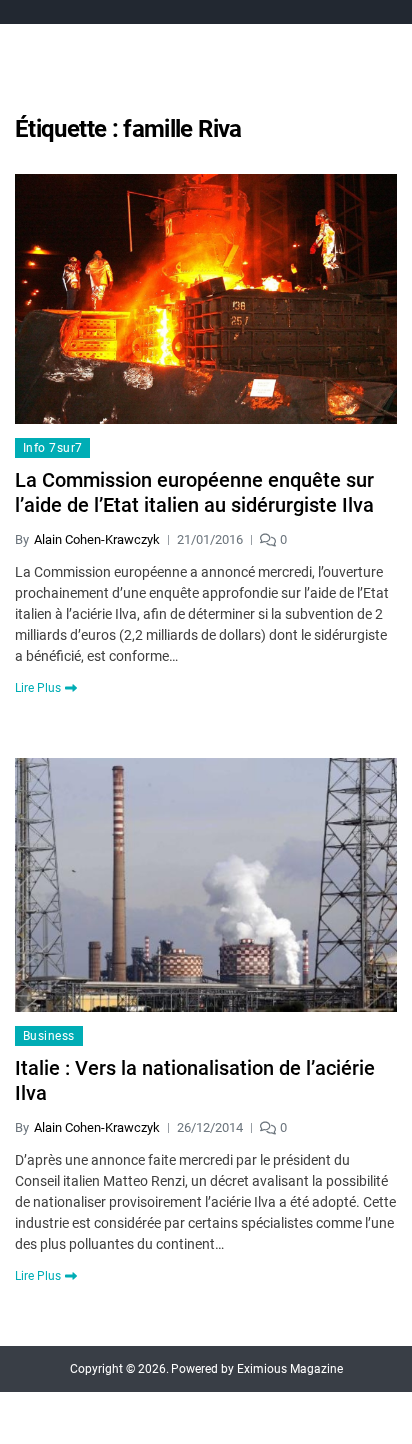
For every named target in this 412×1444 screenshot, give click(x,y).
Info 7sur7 (52, 448)
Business (49, 1036)
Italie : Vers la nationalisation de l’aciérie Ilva (195, 1080)
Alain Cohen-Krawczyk (97, 539)
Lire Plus (38, 688)
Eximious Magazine (290, 1369)
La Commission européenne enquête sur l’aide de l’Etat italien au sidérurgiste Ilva (194, 492)
